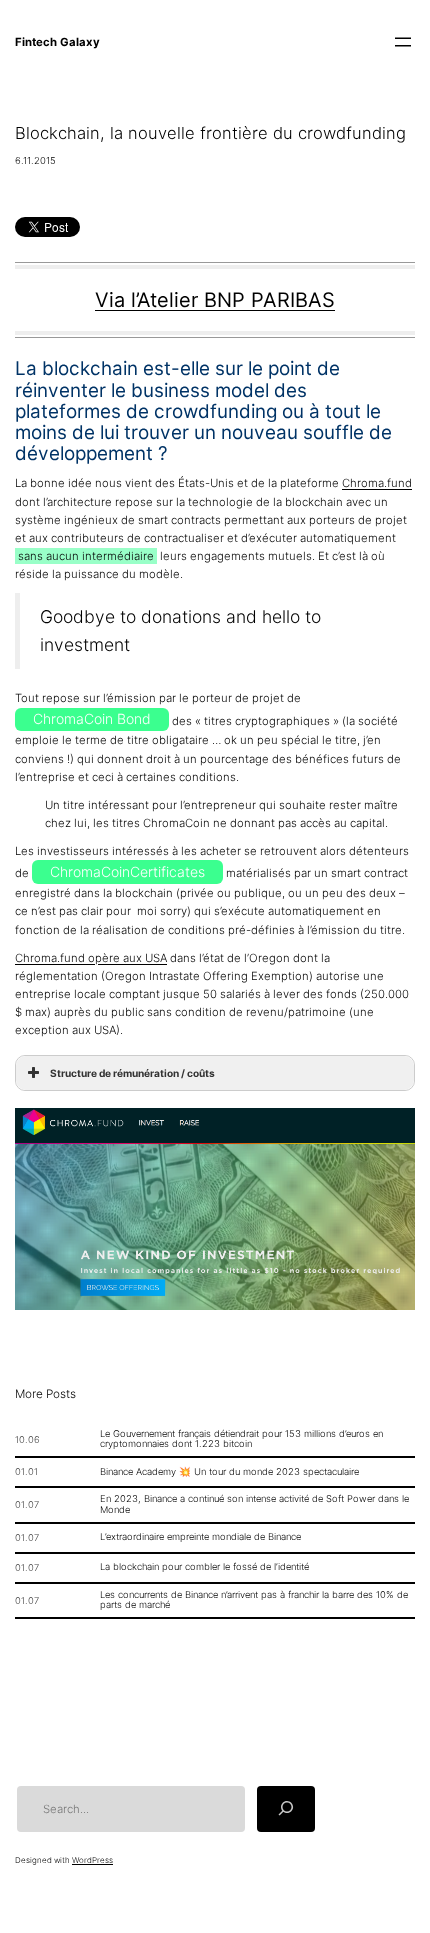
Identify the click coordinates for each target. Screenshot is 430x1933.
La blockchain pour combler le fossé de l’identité (204, 1567)
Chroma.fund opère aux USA (91, 958)
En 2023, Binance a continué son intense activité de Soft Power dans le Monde (254, 1504)
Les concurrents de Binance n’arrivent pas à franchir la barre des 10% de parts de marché (254, 1600)
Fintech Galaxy (57, 42)
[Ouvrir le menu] (403, 42)
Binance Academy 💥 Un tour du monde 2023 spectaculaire (229, 1472)
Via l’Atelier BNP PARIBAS (215, 300)
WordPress (92, 1860)
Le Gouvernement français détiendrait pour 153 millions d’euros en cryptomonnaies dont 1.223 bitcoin (241, 1439)
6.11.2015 (35, 160)
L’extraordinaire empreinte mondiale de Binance (200, 1537)
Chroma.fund (377, 483)
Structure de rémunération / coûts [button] (132, 1073)
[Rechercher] (286, 1808)
